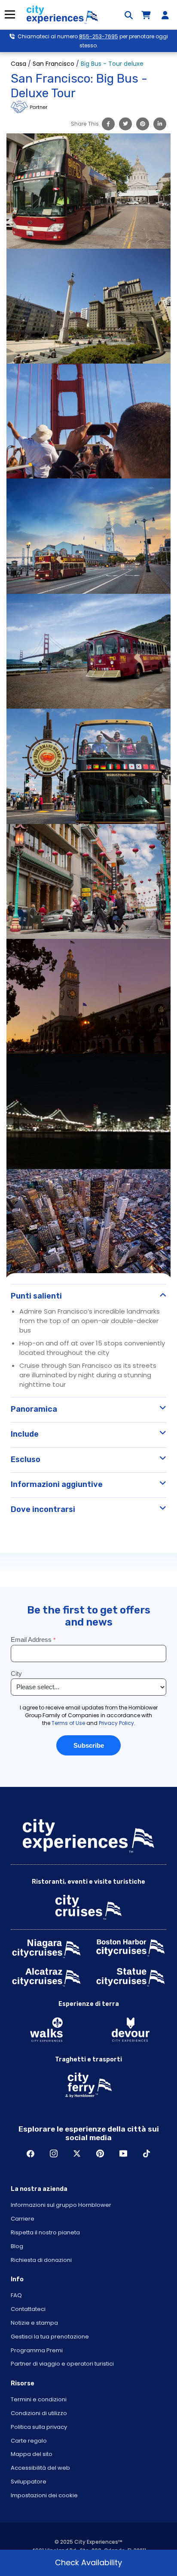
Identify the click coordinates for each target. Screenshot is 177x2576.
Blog (17, 2246)
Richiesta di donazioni (41, 2260)
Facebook (31, 2153)
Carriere (23, 2219)
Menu (10, 14)
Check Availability (88, 2562)
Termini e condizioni (39, 2399)
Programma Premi (37, 2350)
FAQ (16, 2295)
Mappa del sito (32, 2454)
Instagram (54, 2153)
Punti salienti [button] (36, 1296)
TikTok (146, 2153)
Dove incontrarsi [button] (43, 1509)
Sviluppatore (29, 2482)
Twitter (77, 2153)
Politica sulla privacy (39, 2427)
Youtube (123, 2153)
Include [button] (25, 1434)
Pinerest (100, 2153)
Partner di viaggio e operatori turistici (62, 2364)
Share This (85, 124)
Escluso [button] (26, 1459)
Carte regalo (29, 2441)
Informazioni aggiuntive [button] (57, 1484)
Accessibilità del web (40, 2468)
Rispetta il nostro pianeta (45, 2232)
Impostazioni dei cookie (44, 2495)
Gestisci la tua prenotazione (50, 2337)
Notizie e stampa (34, 2323)
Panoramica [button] (34, 1409)
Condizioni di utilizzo (39, 2413)
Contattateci (28, 2309)
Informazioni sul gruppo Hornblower (61, 2205)
